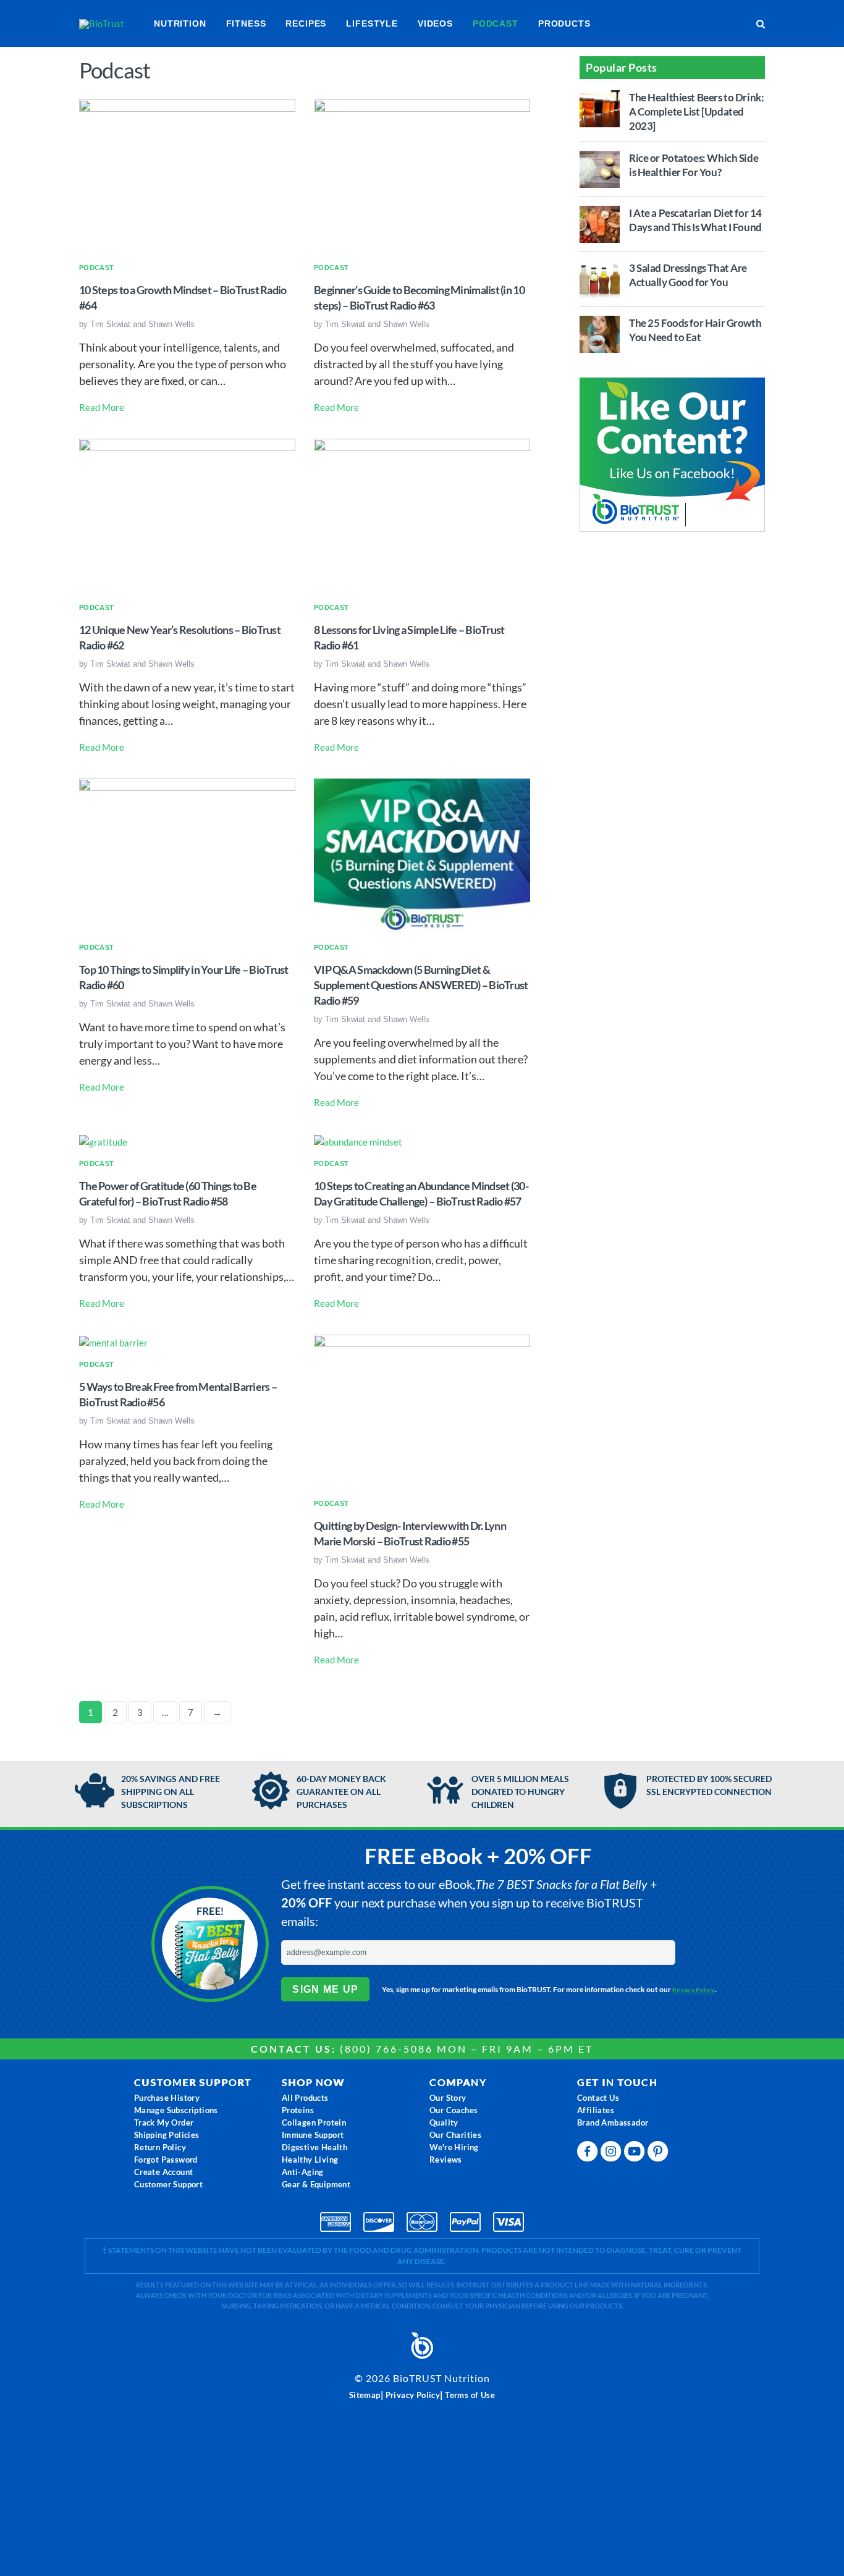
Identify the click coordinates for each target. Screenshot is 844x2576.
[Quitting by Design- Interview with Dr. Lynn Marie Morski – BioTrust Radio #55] (422, 1411)
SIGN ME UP (325, 1989)
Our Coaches (454, 2110)
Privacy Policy (694, 1990)
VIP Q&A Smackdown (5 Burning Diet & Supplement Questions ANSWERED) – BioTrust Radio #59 (421, 985)
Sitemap (365, 2395)
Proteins (298, 2110)
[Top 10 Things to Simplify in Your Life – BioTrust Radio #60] (187, 855)
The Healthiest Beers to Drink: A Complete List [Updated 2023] (696, 112)
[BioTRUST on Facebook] (589, 2154)
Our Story (448, 2098)
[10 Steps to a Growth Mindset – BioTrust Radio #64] (187, 175)
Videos (435, 23)
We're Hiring (454, 2147)
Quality (444, 2122)
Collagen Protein (314, 2122)
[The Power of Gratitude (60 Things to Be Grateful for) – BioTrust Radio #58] (103, 1141)
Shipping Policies (167, 2135)
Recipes (306, 23)
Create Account (164, 2172)
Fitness (246, 23)
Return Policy (160, 2147)
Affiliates (596, 2110)
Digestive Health (314, 2147)
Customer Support (168, 2184)
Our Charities (455, 2135)
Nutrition (180, 23)
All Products (305, 2098)
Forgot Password (166, 2160)
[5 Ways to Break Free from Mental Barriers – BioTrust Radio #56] (113, 1341)
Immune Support (313, 2135)
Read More (102, 407)
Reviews (446, 2160)
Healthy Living (310, 2160)
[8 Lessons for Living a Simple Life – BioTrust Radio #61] (422, 515)
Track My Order (164, 2122)
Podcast (496, 23)
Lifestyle (372, 23)
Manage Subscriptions (176, 2110)
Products (564, 23)
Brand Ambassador (613, 2122)
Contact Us (598, 2098)
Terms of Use (470, 2395)
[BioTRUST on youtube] (636, 2154)
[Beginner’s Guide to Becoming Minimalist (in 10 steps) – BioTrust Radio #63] (422, 175)
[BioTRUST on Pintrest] (659, 2154)
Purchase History (167, 2098)
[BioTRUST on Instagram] (612, 2154)
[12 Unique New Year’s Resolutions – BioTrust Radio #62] (187, 515)
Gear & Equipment (316, 2184)
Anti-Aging (303, 2172)
